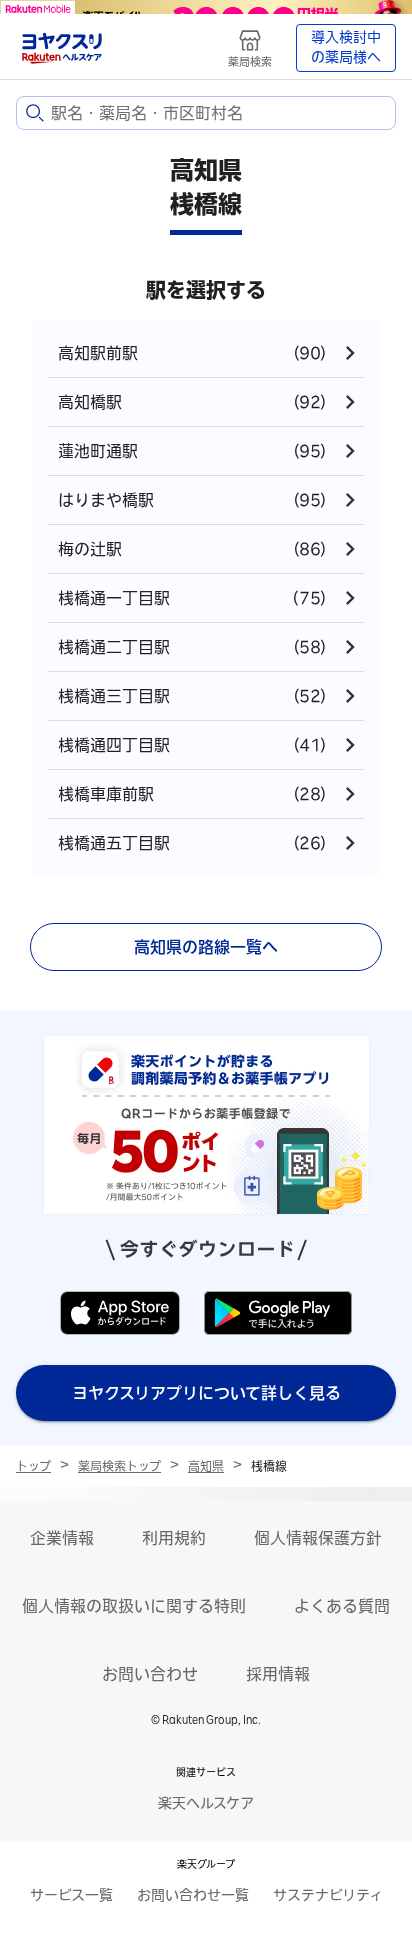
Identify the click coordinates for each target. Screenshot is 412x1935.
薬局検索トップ (119, 1466)
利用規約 (174, 1538)
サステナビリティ (328, 1895)
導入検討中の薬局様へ (346, 47)
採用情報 (278, 1674)
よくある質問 (342, 1606)
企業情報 (62, 1538)
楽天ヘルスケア (206, 1803)
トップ (33, 1466)
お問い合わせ (150, 1674)
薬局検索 (250, 61)
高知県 (206, 1466)
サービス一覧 (71, 1895)
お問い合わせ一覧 (193, 1895)
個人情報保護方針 (318, 1538)
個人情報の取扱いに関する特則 (134, 1606)
